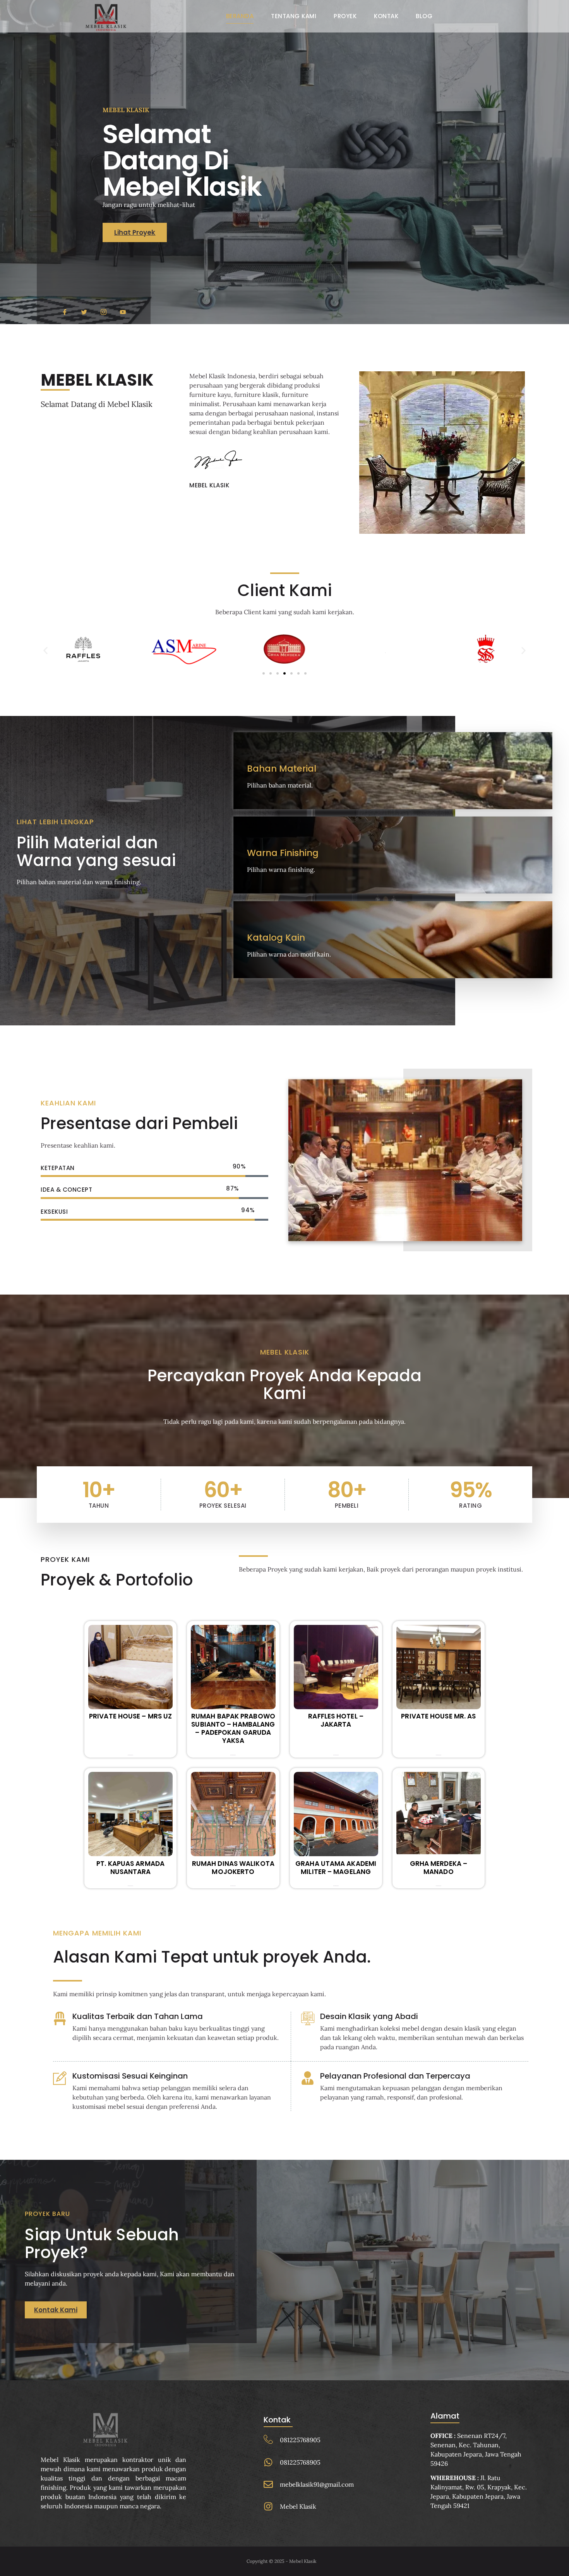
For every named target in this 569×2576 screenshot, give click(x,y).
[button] (45, 650)
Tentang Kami (294, 16)
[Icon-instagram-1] (104, 312)
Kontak (386, 16)
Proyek (345, 16)
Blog (424, 16)
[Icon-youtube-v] (123, 312)
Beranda (240, 16)
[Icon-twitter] (84, 312)
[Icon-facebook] (65, 312)
